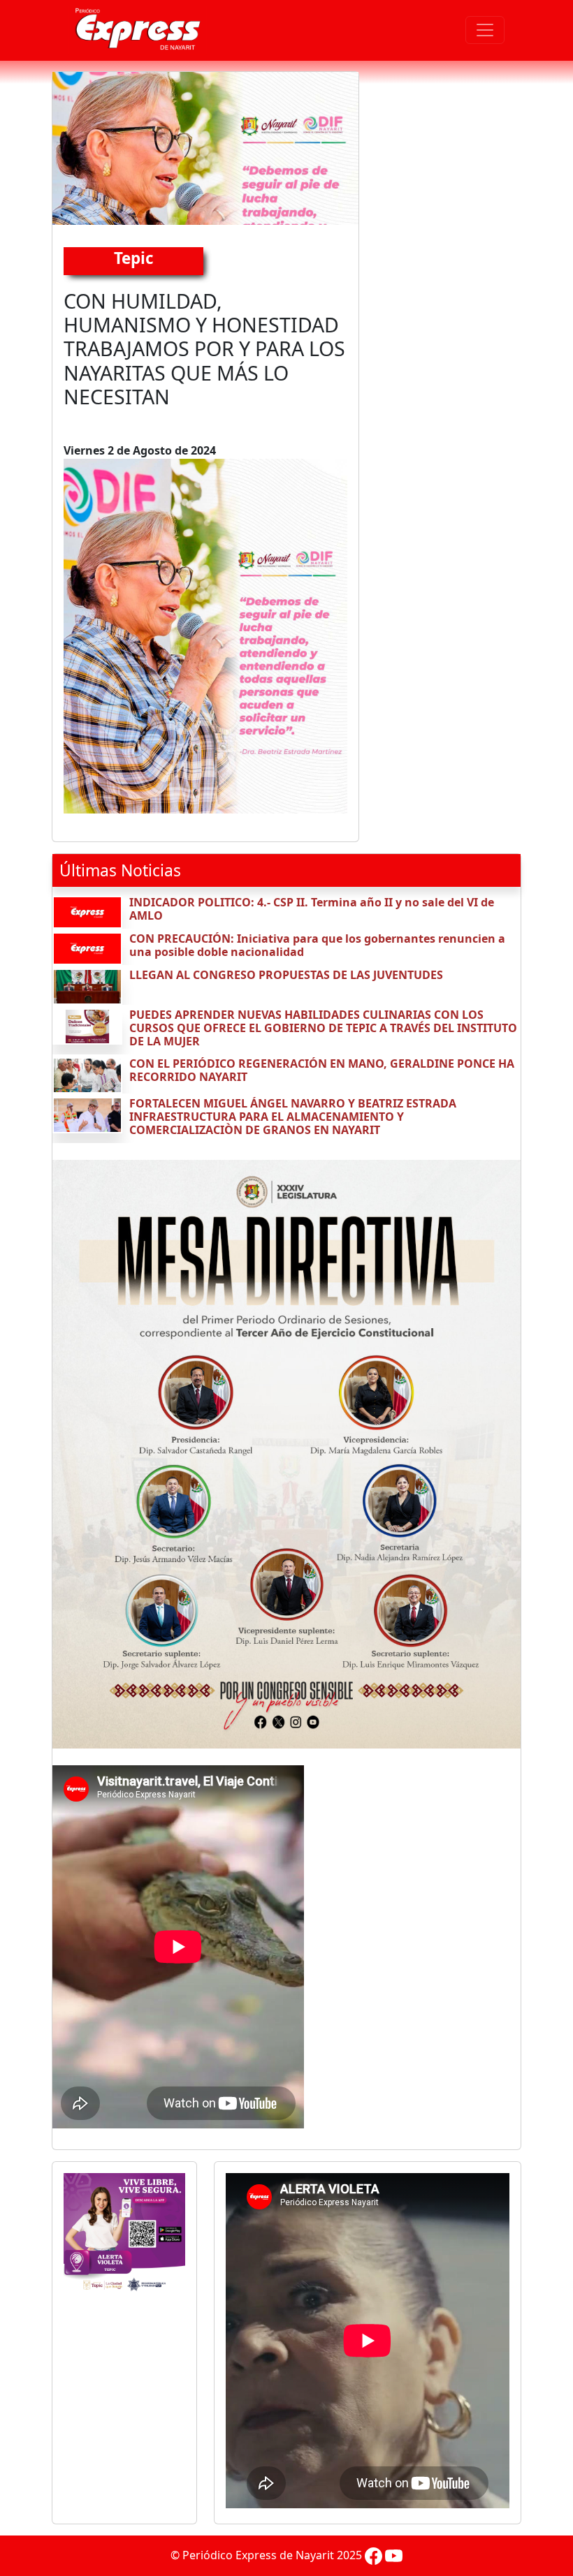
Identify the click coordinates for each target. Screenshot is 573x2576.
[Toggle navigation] (485, 30)
